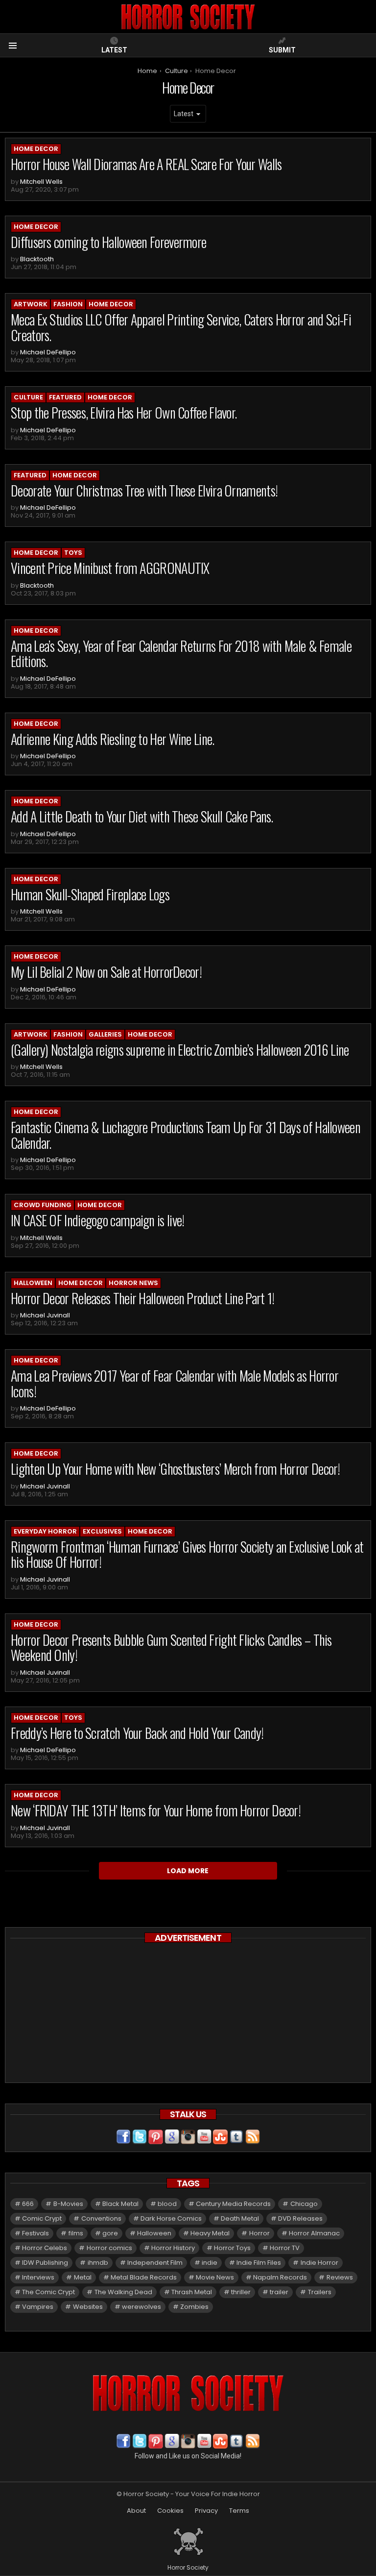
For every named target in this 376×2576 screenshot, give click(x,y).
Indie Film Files (259, 2263)
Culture (28, 397)
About (136, 2511)
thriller (241, 2292)
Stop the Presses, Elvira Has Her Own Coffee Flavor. (124, 412)
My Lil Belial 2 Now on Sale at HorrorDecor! (106, 972)
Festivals (35, 2233)
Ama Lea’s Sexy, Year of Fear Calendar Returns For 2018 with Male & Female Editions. (181, 654)
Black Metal (120, 2204)
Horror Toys (232, 2248)
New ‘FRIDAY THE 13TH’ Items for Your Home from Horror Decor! (156, 1810)
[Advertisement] (188, 2014)
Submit (282, 50)
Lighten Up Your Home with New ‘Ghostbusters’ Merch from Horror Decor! (176, 1469)
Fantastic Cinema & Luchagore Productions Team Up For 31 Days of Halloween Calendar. (186, 1135)
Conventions (101, 2218)
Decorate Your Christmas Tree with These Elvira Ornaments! (144, 490)
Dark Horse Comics (171, 2218)
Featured (65, 397)
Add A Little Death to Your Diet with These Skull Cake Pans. (142, 816)
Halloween (33, 1283)
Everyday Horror (45, 1531)
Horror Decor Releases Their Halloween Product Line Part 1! (142, 1298)
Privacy (206, 2511)
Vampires (38, 2307)
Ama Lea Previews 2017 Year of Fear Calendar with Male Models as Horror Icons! (175, 1383)
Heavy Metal (210, 2233)
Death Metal (240, 2218)
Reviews (340, 2277)
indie (210, 2263)
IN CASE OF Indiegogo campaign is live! (97, 1220)
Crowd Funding (43, 1205)
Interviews (38, 2277)
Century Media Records (233, 2204)
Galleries (105, 1034)
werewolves (141, 2307)
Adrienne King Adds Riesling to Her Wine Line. (113, 739)
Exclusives (102, 1531)
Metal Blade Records (144, 2277)
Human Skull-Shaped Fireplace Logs (90, 894)
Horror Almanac (314, 2233)
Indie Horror (319, 2263)
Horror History (173, 2248)
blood (167, 2204)
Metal (83, 2277)
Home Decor (36, 149)
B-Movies (68, 2204)
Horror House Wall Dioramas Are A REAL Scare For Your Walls (146, 164)
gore (110, 2233)
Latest (114, 50)
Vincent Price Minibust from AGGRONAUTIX (110, 568)
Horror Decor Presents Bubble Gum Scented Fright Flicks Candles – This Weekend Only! (171, 1647)
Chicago (304, 2204)
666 (28, 2204)
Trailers (320, 2292)
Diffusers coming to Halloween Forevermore (108, 242)
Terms (239, 2511)
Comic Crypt (42, 2218)
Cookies (170, 2511)
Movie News (215, 2277)
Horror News (133, 1283)
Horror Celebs (45, 2248)
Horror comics (109, 2248)
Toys (73, 553)
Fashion (68, 304)
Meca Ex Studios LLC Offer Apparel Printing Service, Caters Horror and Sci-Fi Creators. (181, 327)
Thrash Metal (192, 2292)
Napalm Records (280, 2277)
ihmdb (98, 2263)
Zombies (194, 2307)
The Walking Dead (123, 2292)
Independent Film (155, 2263)
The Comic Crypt (48, 2292)
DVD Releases (300, 2218)
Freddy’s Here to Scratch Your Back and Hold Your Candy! (137, 1733)
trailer (279, 2292)
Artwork (31, 304)
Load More (188, 1871)
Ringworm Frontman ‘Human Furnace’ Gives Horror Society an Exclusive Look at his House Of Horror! (187, 1554)
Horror (259, 2233)
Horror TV (285, 2248)
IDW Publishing (45, 2263)
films (76, 2233)
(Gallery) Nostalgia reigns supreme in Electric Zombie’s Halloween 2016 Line (180, 1050)
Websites (88, 2307)
